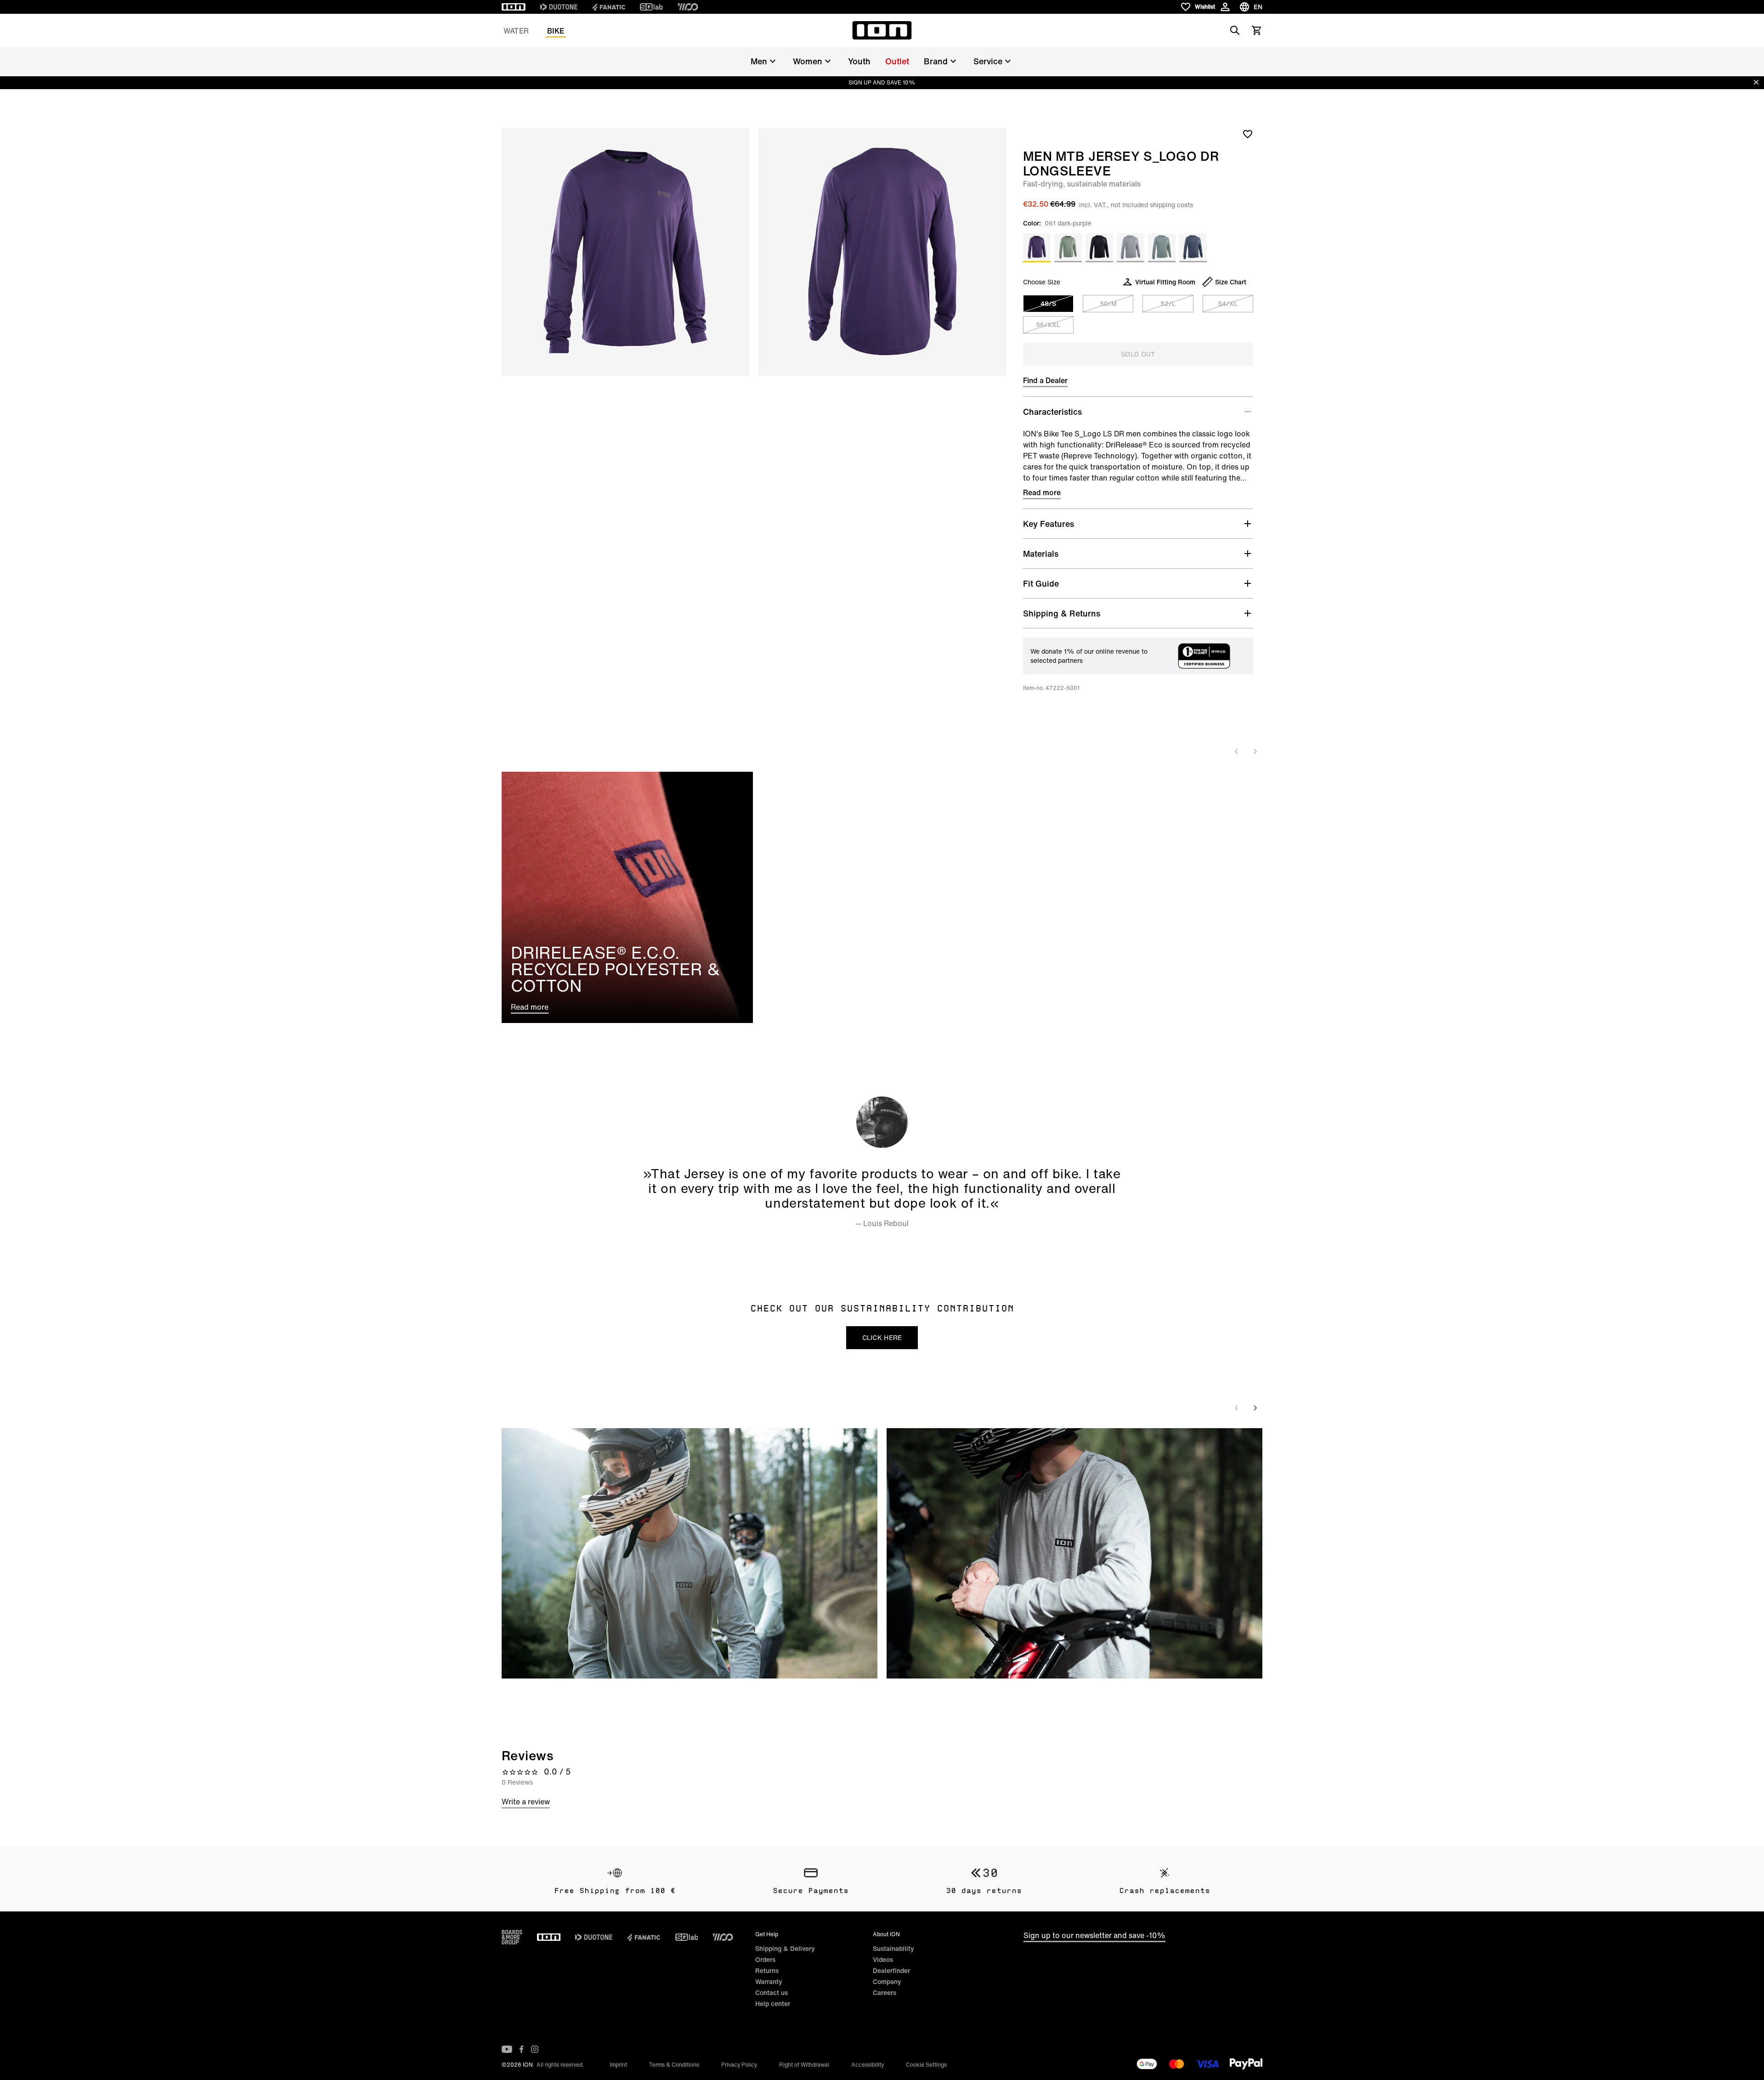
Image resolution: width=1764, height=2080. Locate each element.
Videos (883, 1959)
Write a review (526, 1802)
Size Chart (1231, 282)
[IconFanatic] (609, 7)
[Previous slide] (1237, 752)
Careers (885, 1992)
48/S (1048, 303)
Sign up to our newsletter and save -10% (1094, 1935)
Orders (765, 1959)
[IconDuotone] (559, 7)
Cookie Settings (926, 2065)
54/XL (1228, 303)
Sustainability (893, 1948)
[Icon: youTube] (507, 2049)
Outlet (897, 61)
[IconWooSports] (688, 7)
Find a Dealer (1045, 380)
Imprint (618, 2065)
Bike (556, 31)
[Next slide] (1255, 752)
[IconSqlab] (651, 7)
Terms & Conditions (674, 2065)
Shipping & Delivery (785, 1948)
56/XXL (1048, 325)
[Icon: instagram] (535, 2049)
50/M (1108, 303)
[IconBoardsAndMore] (512, 1937)
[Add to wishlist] (1248, 134)
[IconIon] (514, 7)
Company (887, 1981)
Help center (773, 2004)
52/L (1168, 303)
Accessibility (868, 2065)
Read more (1042, 492)
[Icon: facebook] (522, 2049)
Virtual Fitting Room (1165, 282)
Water (516, 31)
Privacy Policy (739, 2065)
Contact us (772, 1992)
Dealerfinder (891, 1970)
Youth (859, 61)
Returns (767, 1970)
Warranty (769, 1981)
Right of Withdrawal (804, 2065)
